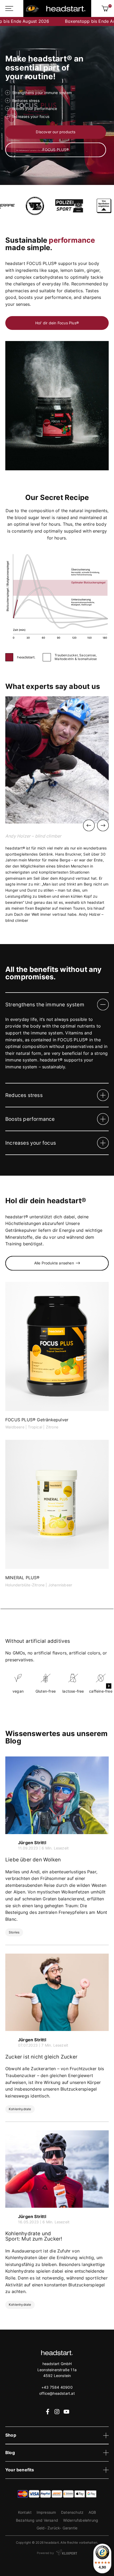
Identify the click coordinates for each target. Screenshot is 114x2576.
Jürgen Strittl (32, 1843)
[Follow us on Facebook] (47, 2411)
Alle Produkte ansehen (54, 1263)
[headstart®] (57, 8)
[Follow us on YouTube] (66, 2411)
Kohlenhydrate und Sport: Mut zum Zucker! (34, 2236)
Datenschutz (72, 2512)
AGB (92, 2512)
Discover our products (56, 132)
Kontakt (25, 2512)
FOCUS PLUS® (56, 150)
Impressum (46, 2512)
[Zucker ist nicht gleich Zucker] (57, 1992)
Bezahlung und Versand (37, 2520)
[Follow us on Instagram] (57, 2411)
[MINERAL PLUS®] (57, 1514)
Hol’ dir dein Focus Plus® (57, 323)
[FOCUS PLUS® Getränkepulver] (57, 1356)
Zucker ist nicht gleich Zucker (41, 2057)
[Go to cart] (105, 8)
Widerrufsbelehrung (81, 2520)
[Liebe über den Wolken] (57, 1795)
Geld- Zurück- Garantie (57, 2528)
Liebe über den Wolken (33, 1860)
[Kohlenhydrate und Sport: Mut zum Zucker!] (57, 2169)
